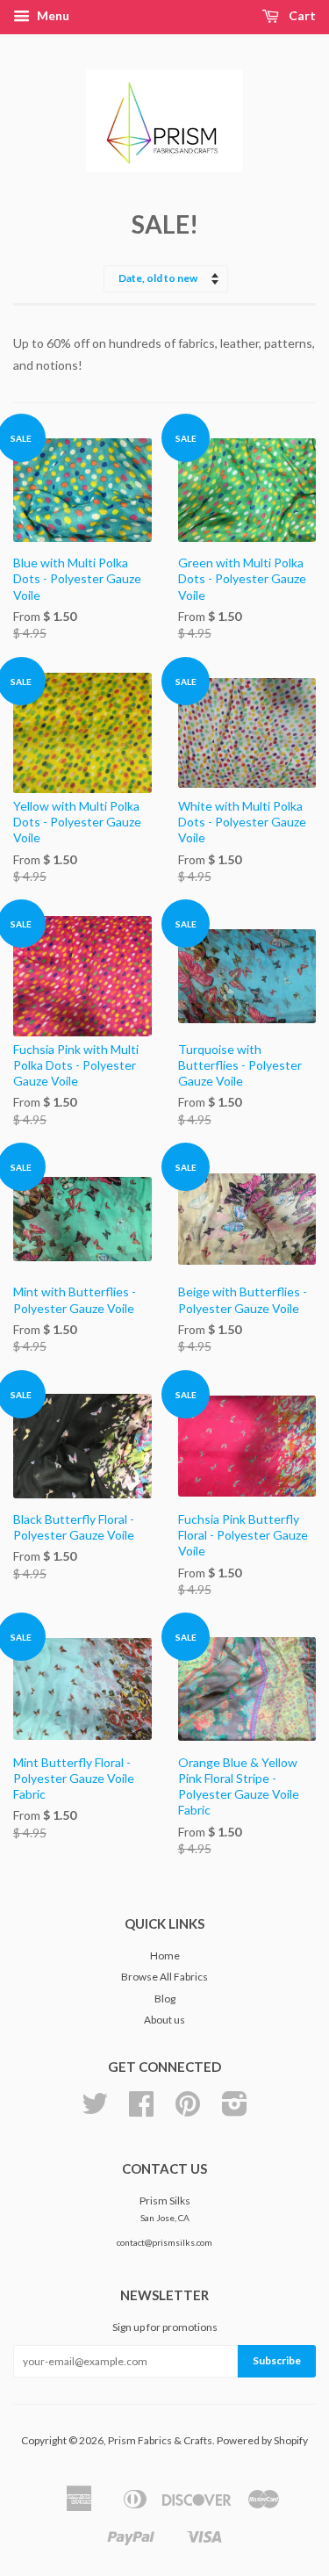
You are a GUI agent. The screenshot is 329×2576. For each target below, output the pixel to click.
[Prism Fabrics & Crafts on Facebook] (141, 2110)
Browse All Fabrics (164, 1977)
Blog (165, 1999)
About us (164, 2020)
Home (165, 1955)
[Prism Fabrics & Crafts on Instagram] (235, 2110)
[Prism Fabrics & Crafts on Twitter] (95, 2110)
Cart (301, 15)
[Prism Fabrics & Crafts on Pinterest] (188, 2110)
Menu (52, 15)
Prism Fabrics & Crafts (160, 2440)
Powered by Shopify (262, 2440)
